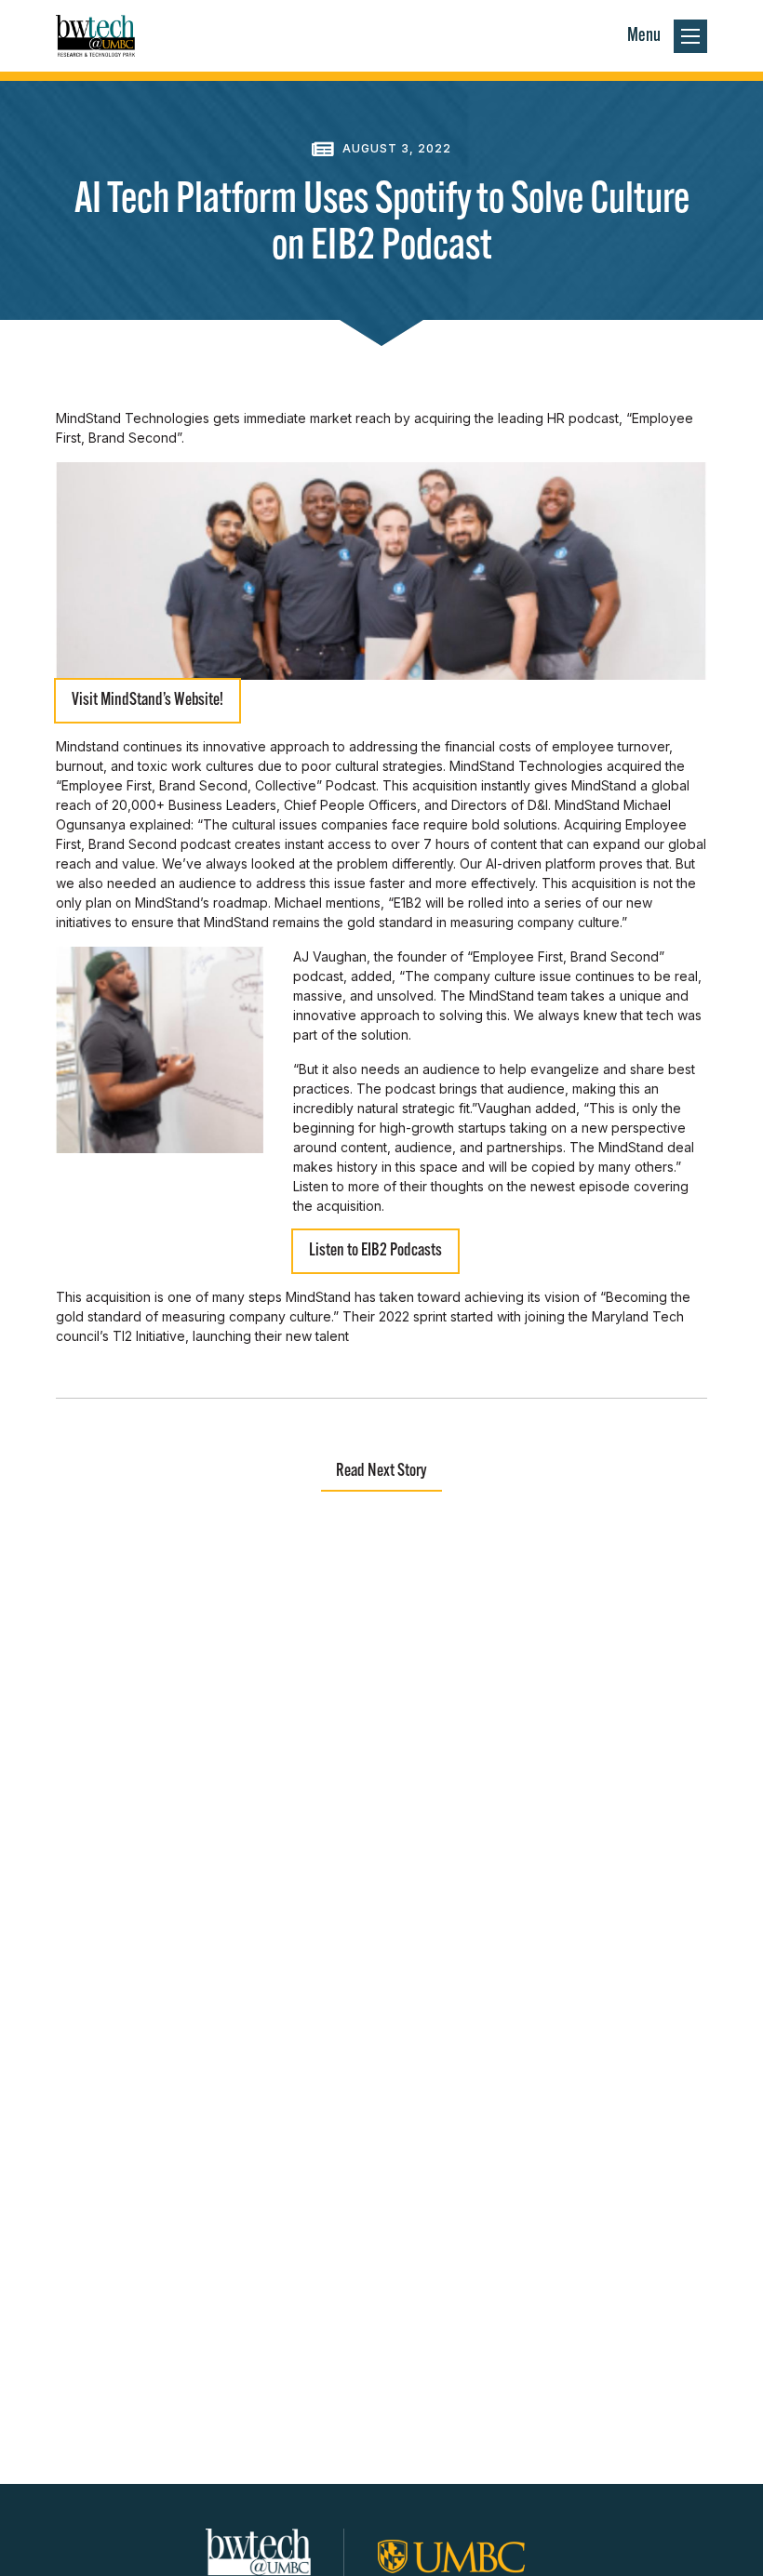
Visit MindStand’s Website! (147, 701)
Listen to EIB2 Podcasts (375, 1251)
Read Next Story (381, 1472)
